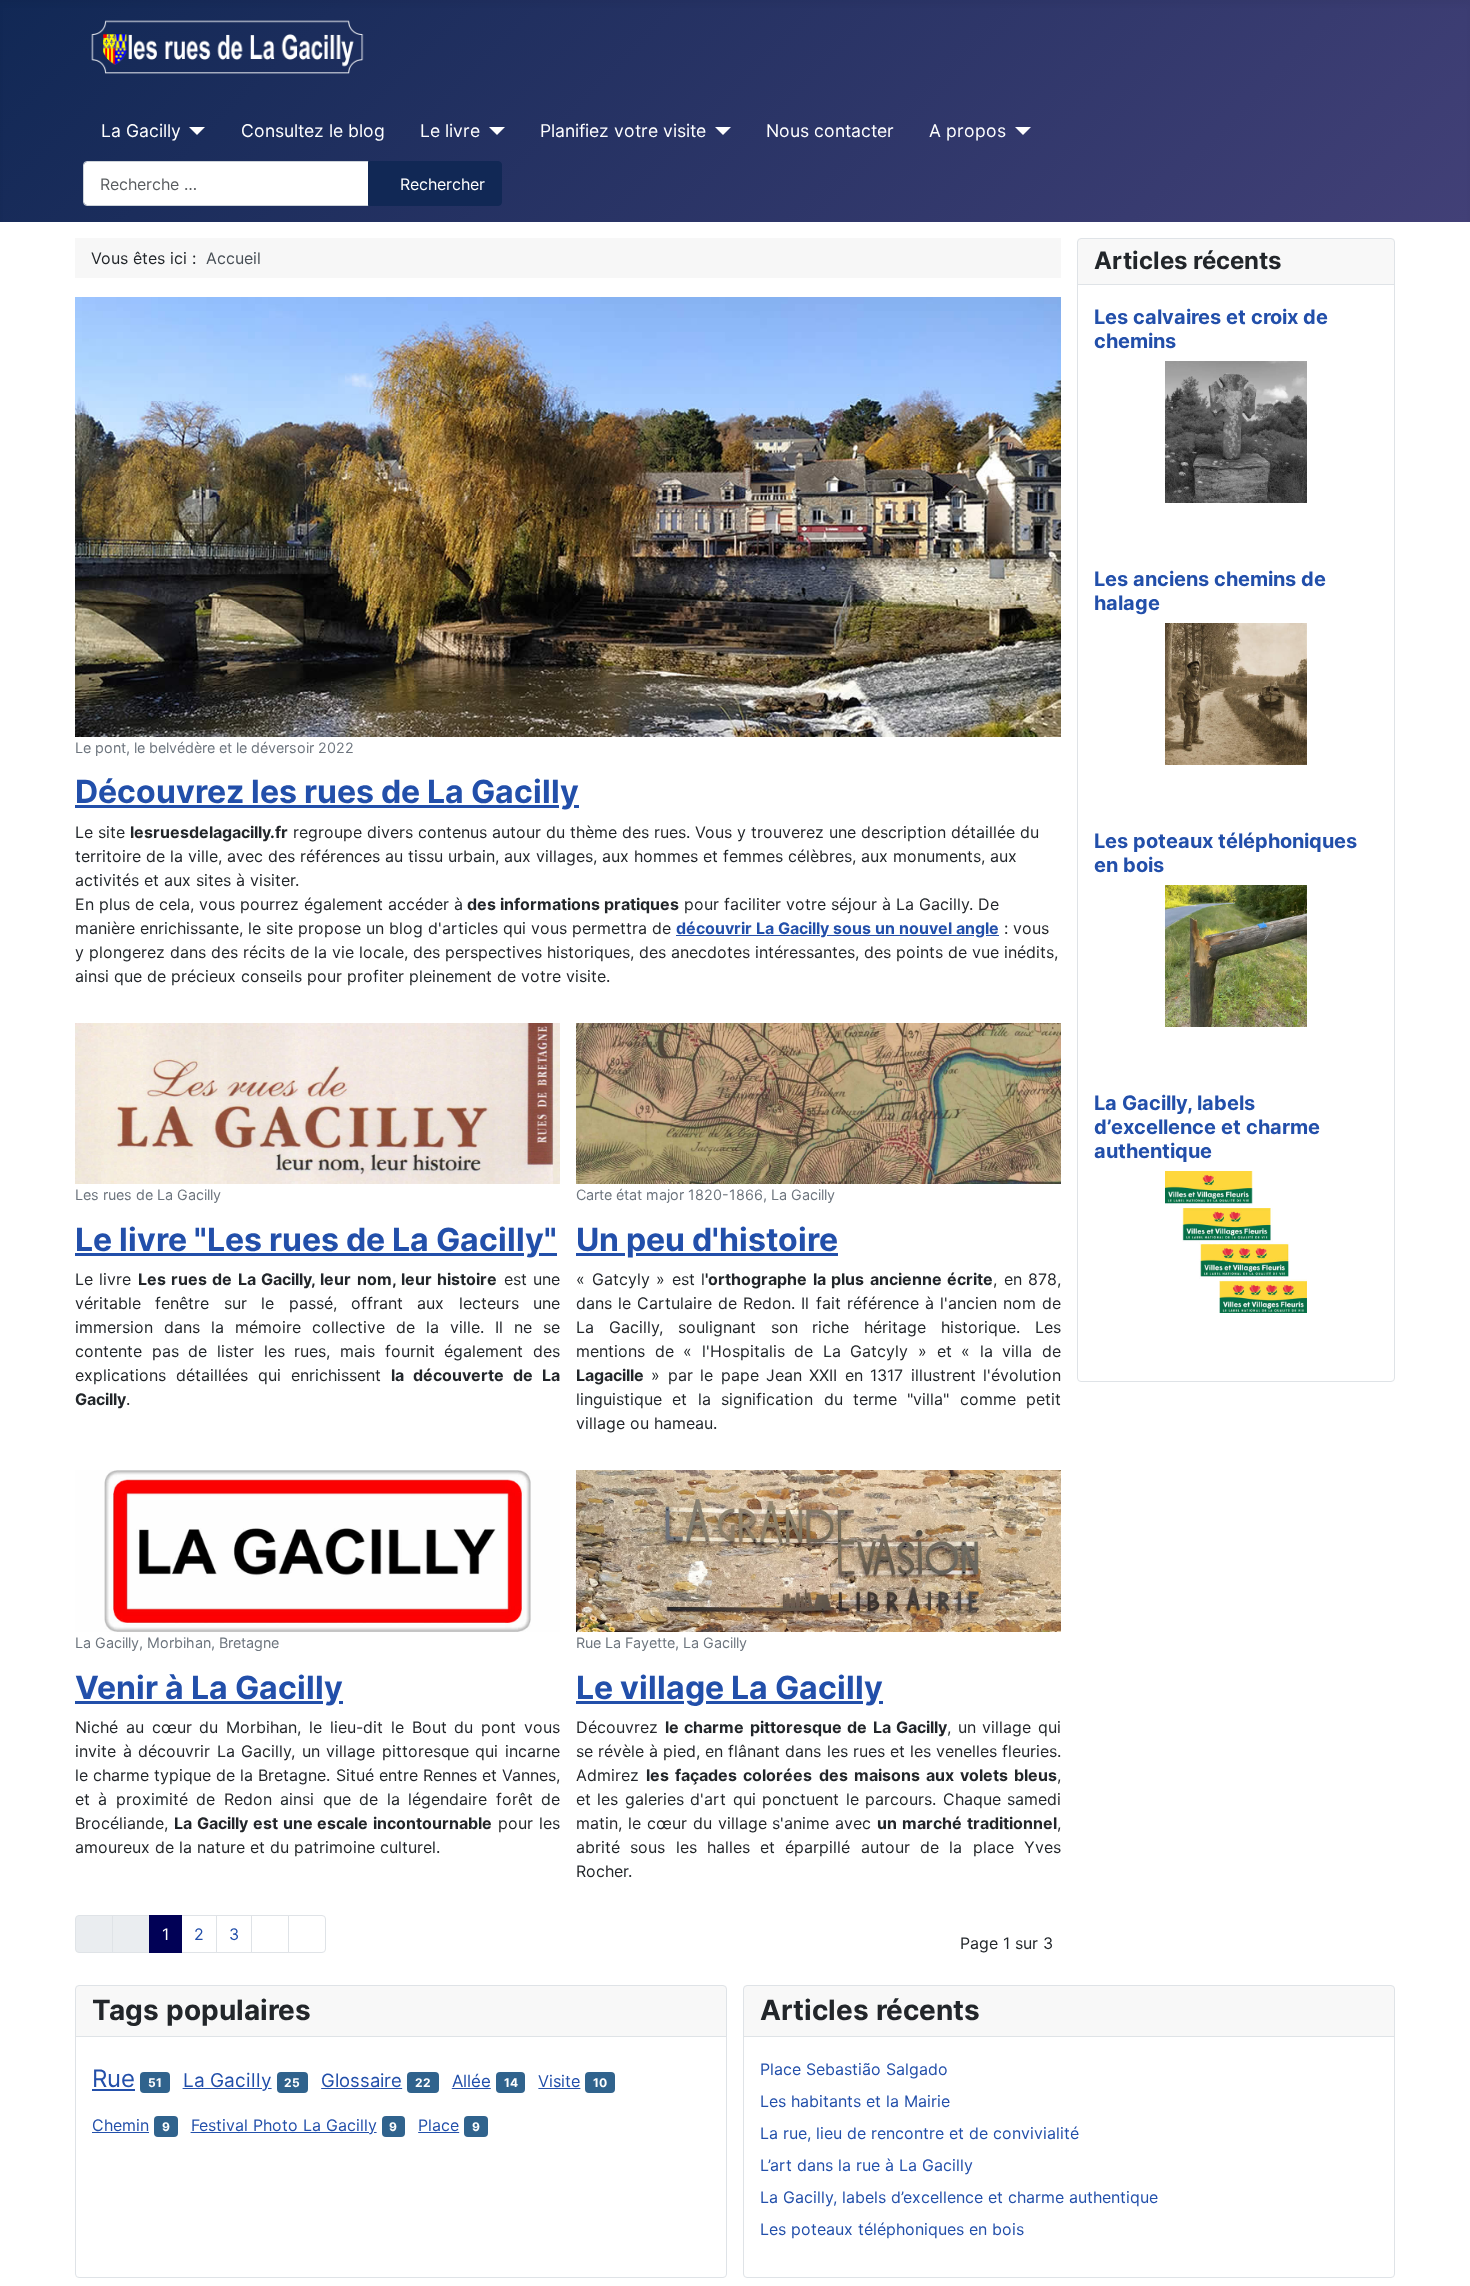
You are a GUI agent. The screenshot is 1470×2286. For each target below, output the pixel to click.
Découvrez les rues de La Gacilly (327, 791)
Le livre (450, 130)
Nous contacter (830, 130)
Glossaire (361, 2080)
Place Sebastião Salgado (854, 2069)
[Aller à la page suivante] (270, 1934)
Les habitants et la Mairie (855, 2101)
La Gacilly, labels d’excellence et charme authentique (1207, 1127)
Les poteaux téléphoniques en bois (892, 2229)
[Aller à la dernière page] (307, 1934)
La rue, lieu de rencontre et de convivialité (919, 2133)
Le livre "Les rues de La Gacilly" (316, 1239)
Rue (113, 2078)
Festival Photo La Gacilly (284, 2125)
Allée (471, 2081)
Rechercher (442, 184)
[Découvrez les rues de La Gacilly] (568, 515)
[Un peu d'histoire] (818, 1102)
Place (438, 2125)
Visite (559, 2081)
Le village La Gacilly (729, 1687)
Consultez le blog (313, 130)
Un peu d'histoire (707, 1239)
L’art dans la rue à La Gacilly (866, 2165)
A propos (967, 130)
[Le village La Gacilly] (818, 1550)
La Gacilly (141, 130)
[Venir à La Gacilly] (317, 1550)
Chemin (120, 2125)
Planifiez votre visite (623, 130)
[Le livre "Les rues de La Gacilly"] (317, 1102)
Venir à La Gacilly (209, 1687)
